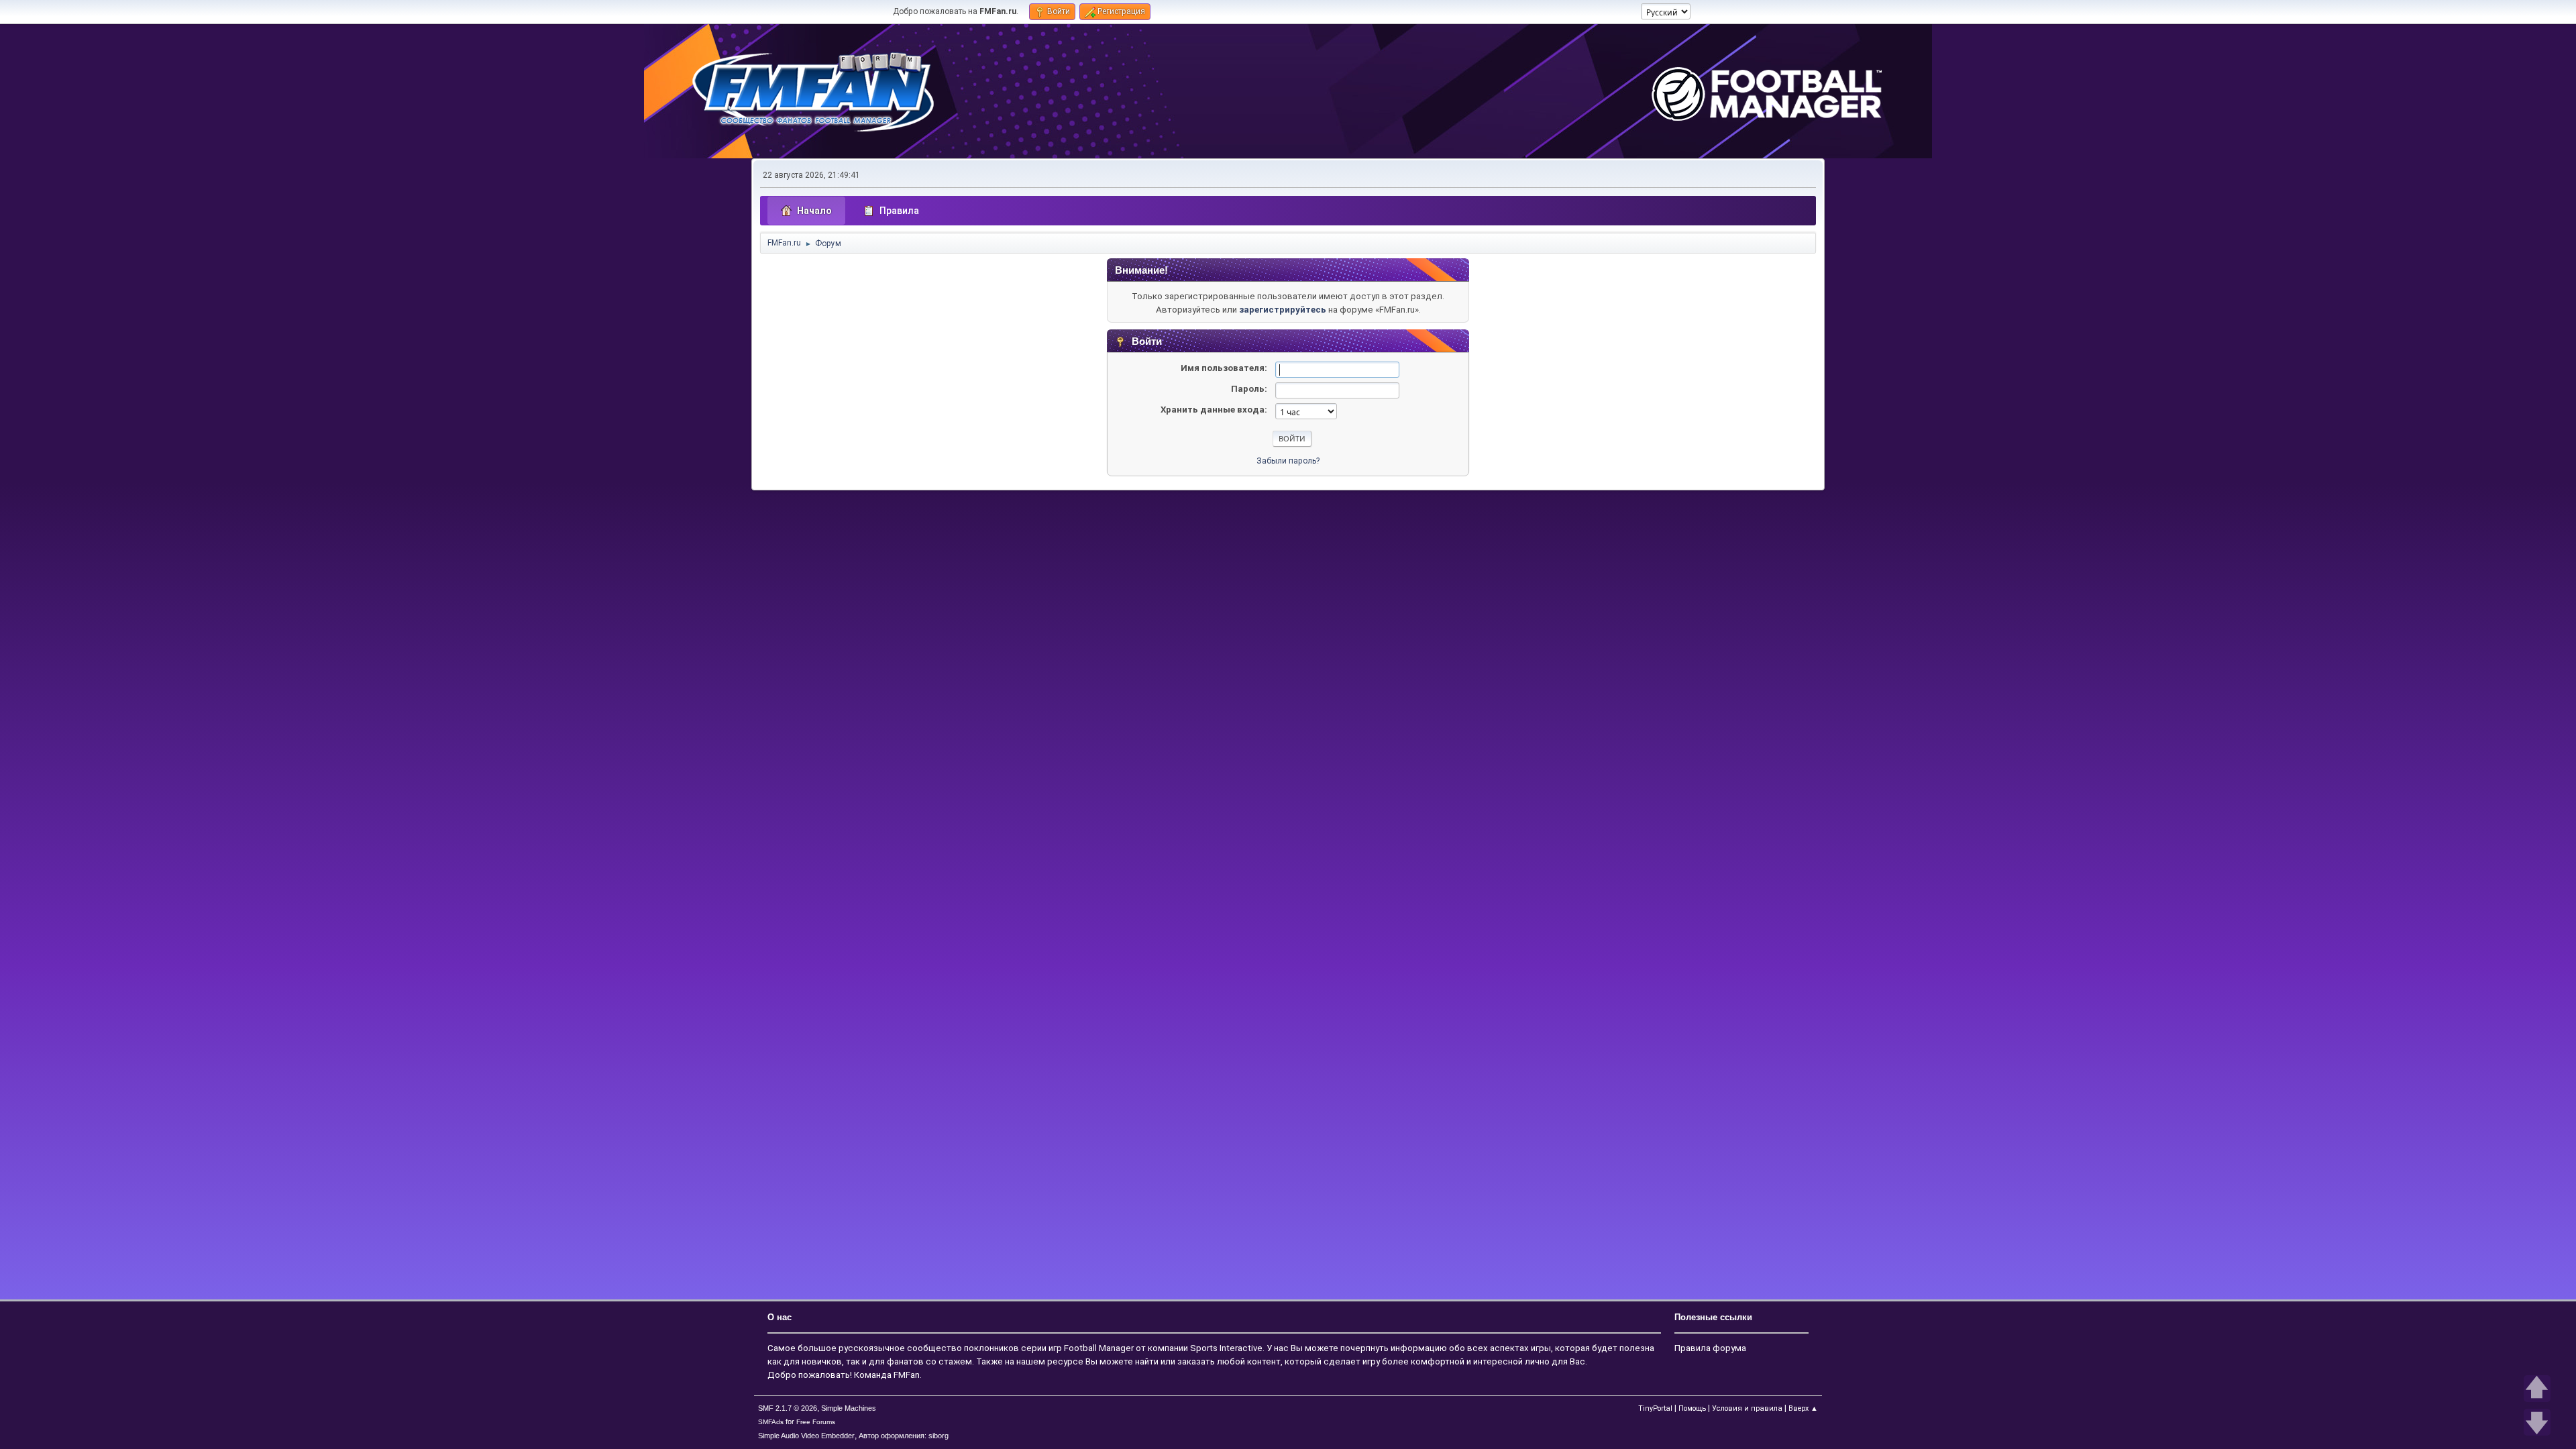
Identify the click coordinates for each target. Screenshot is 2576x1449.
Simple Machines (849, 1408)
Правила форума (1710, 1348)
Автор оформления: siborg (904, 1436)
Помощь (1692, 1408)
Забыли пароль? (1288, 461)
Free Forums (816, 1422)
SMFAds (771, 1422)
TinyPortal (1655, 1408)
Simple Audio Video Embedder (806, 1436)
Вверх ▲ (1803, 1408)
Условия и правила (1747, 1408)
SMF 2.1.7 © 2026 (788, 1408)
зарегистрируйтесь (1283, 310)
